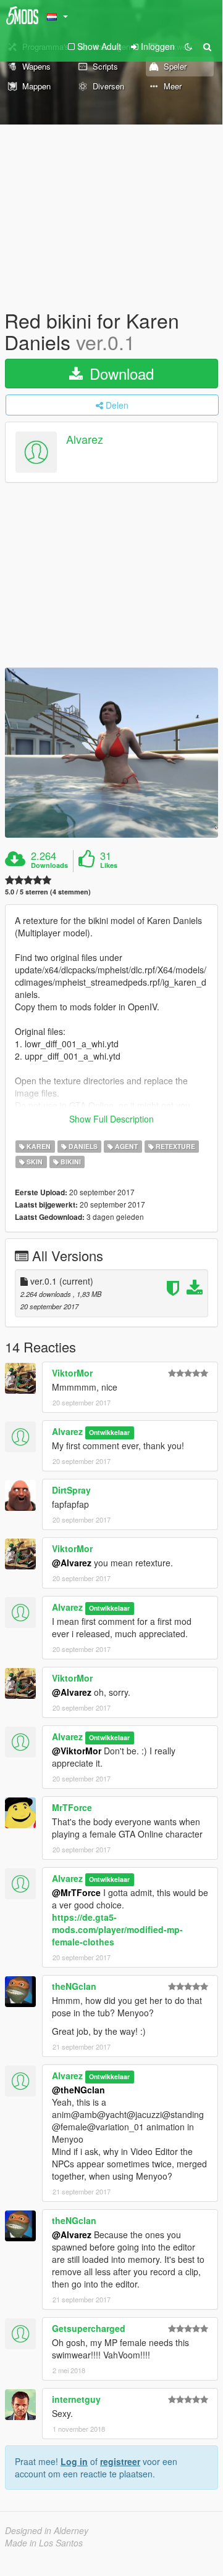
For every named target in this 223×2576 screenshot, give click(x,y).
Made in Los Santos (44, 2543)
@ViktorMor (77, 1751)
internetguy (76, 2399)
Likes (109, 865)
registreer (120, 2461)
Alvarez (85, 440)
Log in (74, 2461)
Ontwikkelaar (109, 1432)
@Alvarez (72, 1563)
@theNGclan (78, 2090)
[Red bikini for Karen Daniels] (111, 753)
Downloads (49, 865)
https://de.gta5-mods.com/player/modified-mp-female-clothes (117, 1929)
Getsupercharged (89, 2328)
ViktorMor (72, 1373)
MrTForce (72, 1807)
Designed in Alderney (47, 2530)
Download (120, 373)
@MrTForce (76, 1892)
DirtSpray (71, 1490)
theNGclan (74, 1986)
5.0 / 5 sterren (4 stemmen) (48, 892)
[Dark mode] (188, 46)
